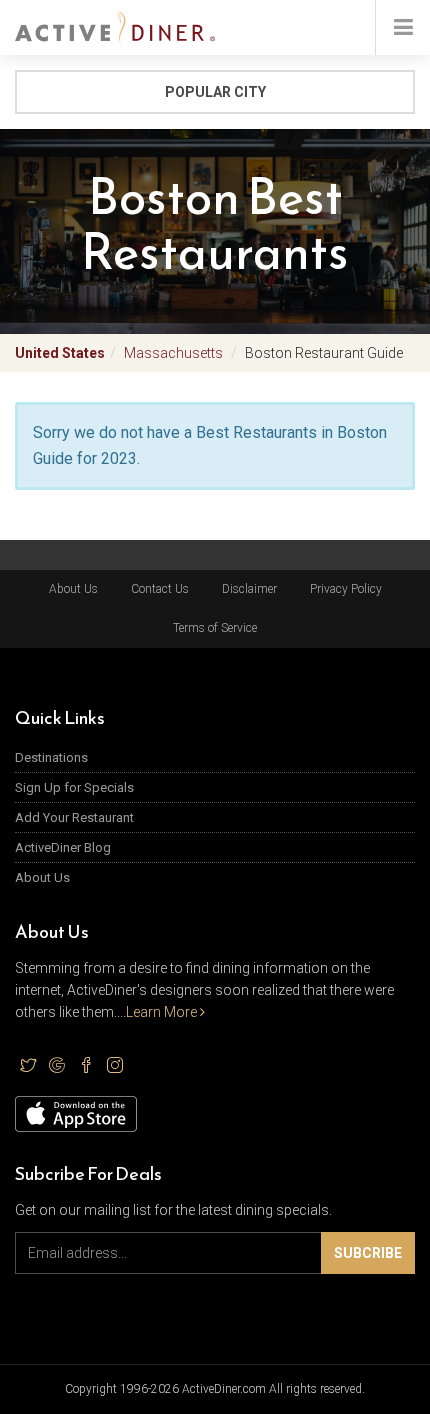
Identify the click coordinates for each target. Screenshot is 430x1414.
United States (60, 353)
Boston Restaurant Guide (324, 353)
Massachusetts (173, 353)
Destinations (51, 757)
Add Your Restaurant (74, 817)
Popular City (215, 92)
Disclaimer (249, 589)
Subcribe (368, 1253)
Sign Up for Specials (74, 787)
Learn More (163, 1012)
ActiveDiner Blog (63, 847)
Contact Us (160, 589)
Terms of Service (215, 628)
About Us (73, 589)
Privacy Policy (346, 589)
